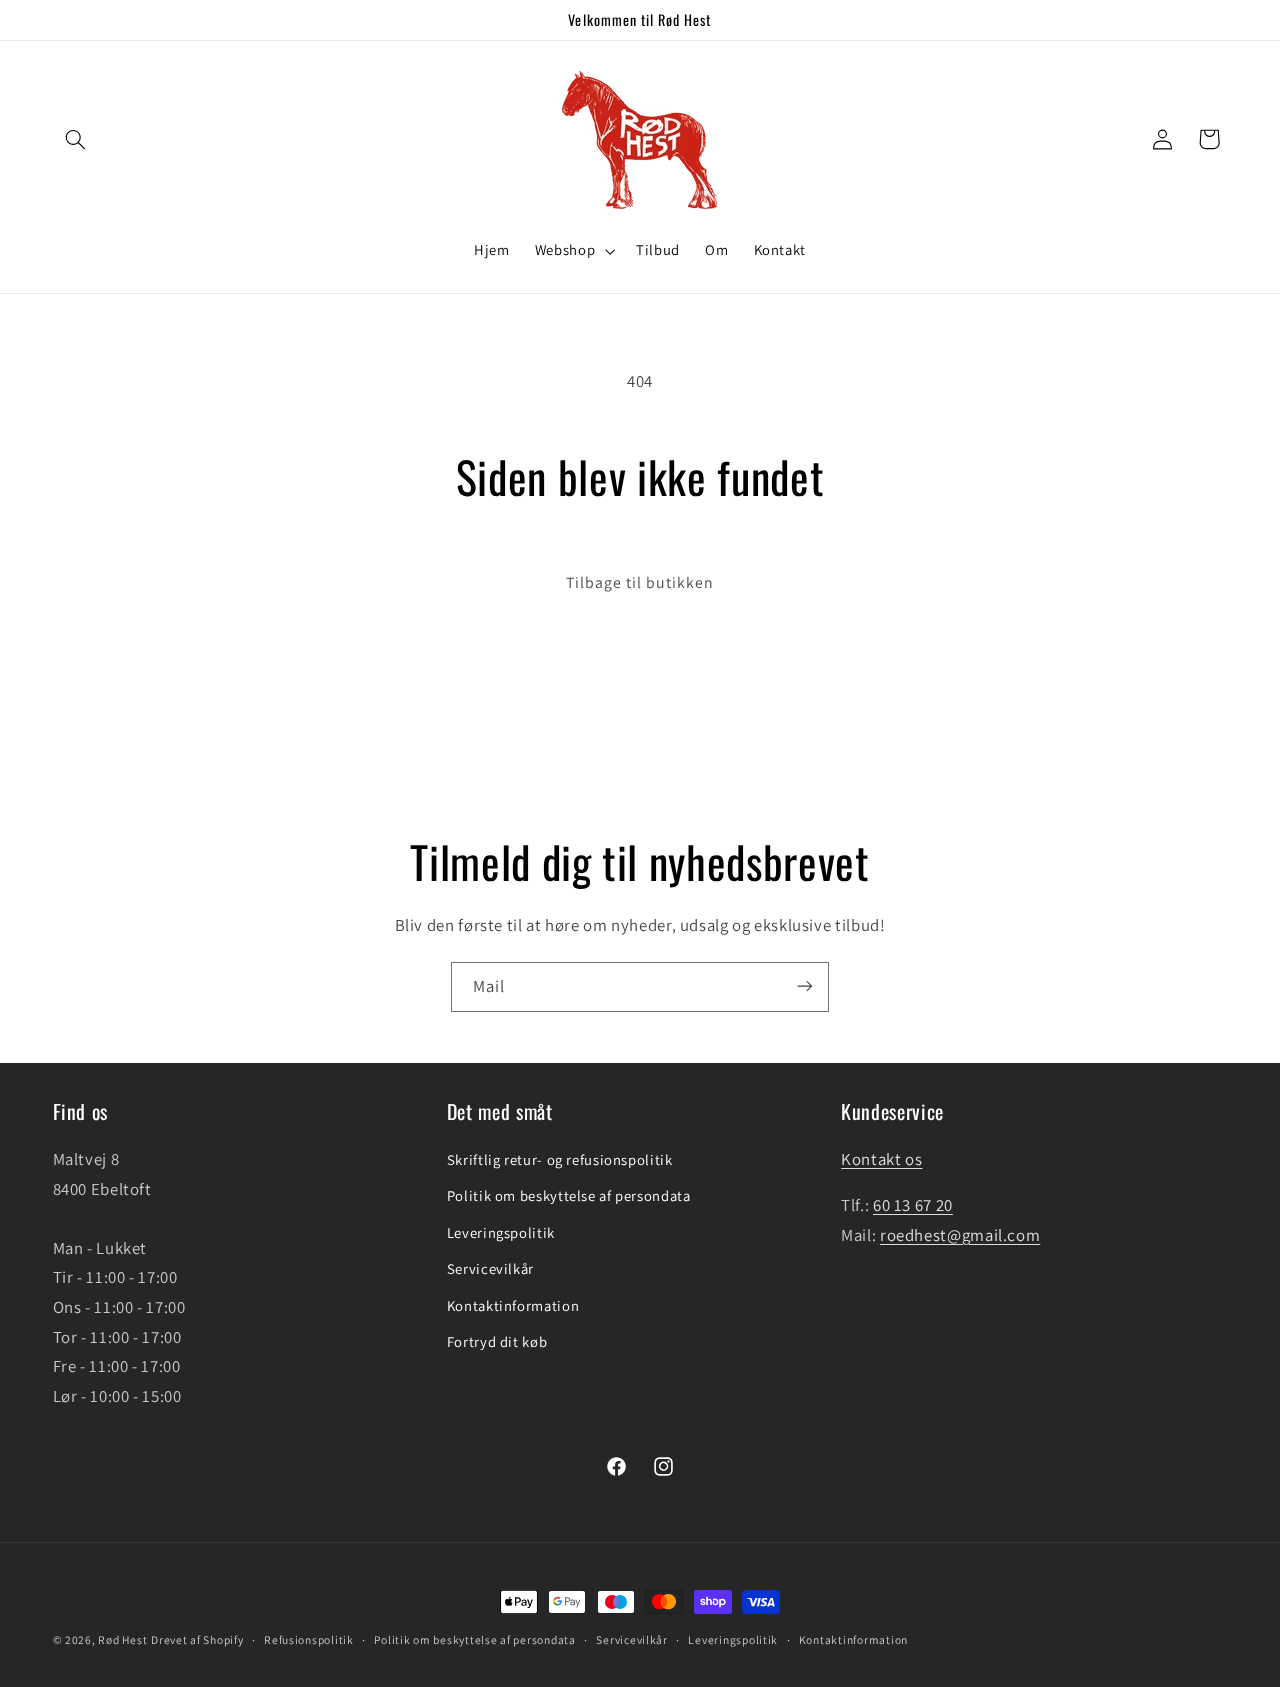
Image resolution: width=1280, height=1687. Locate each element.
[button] (76, 139)
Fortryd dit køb (497, 1341)
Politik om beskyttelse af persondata (569, 1196)
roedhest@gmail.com (960, 1235)
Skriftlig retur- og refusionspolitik (560, 1159)
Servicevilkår (490, 1269)
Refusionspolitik (309, 1640)
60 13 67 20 (913, 1206)
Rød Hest (122, 1639)
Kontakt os (881, 1159)
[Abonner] (805, 986)
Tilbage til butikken (640, 582)
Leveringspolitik (501, 1232)
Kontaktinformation (513, 1305)
